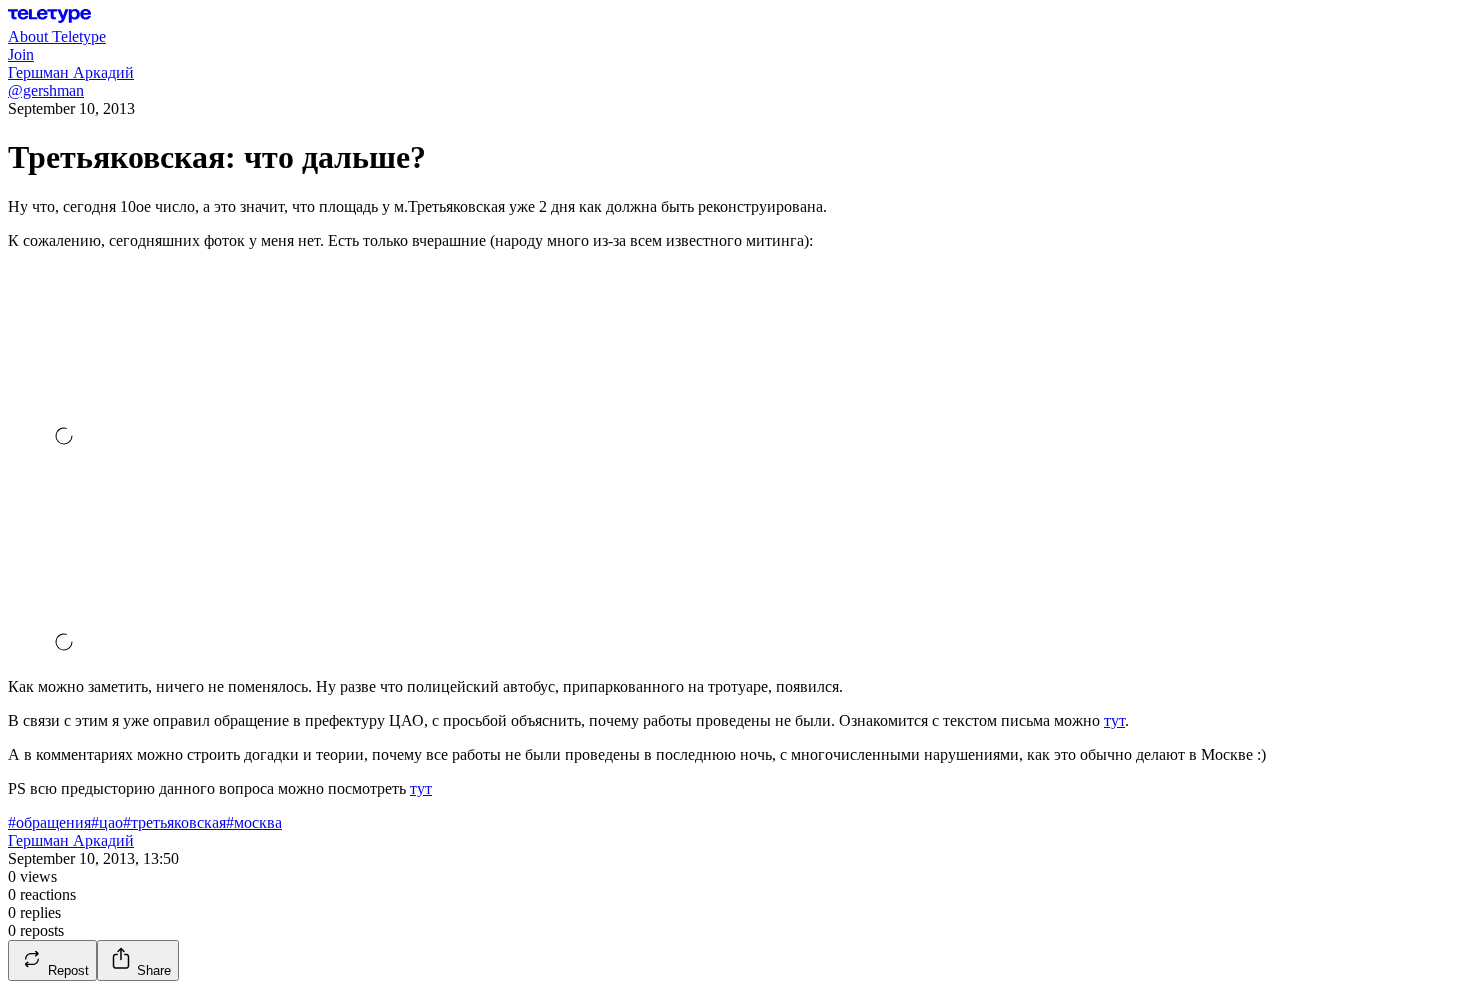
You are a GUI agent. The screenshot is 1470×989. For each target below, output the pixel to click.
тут (1114, 720)
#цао (107, 822)
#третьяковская (174, 822)
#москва (254, 822)
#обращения (49, 822)
